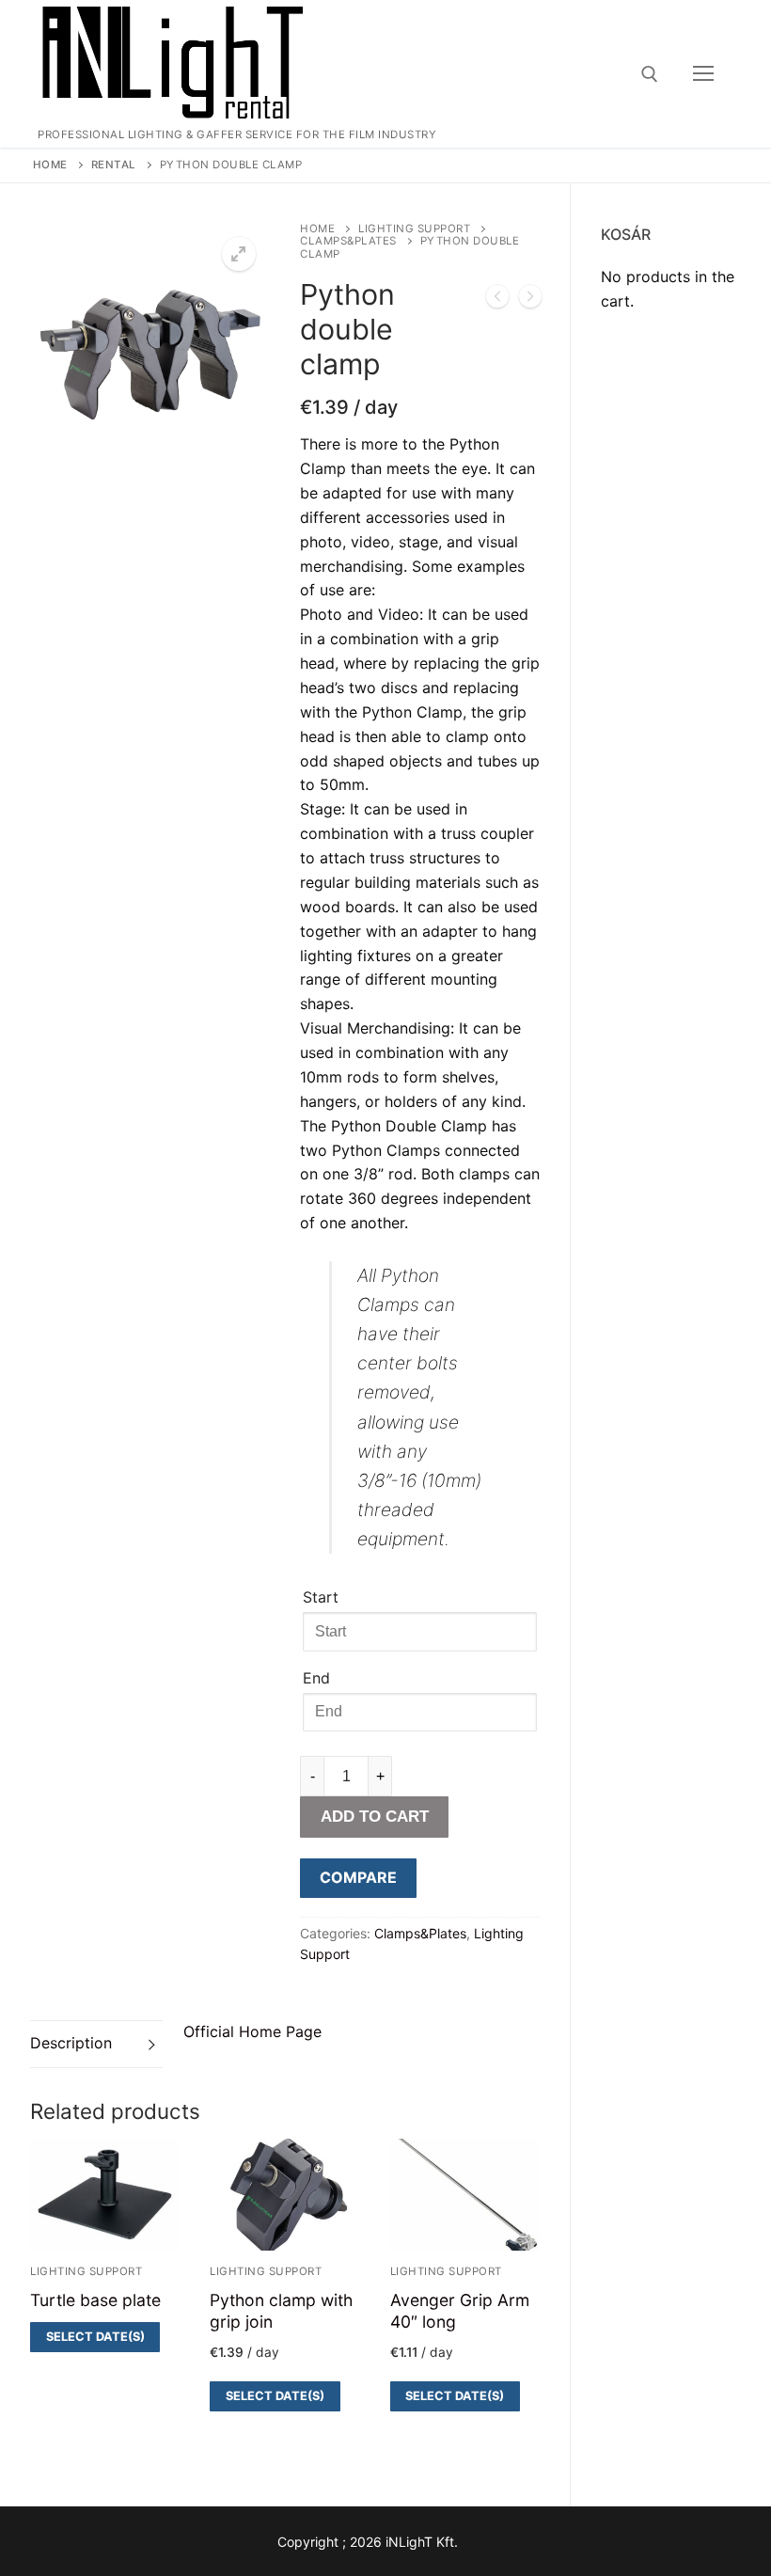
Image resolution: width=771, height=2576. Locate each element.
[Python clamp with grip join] (530, 300)
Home (50, 165)
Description (71, 2043)
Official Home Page (252, 2031)
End (316, 1678)
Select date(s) (95, 2337)
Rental (114, 165)
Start (321, 1597)
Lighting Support (414, 229)
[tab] (96, 2044)
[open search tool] (650, 74)
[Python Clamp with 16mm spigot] (497, 300)
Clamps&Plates (348, 241)
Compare (358, 1877)
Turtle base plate (95, 2300)
